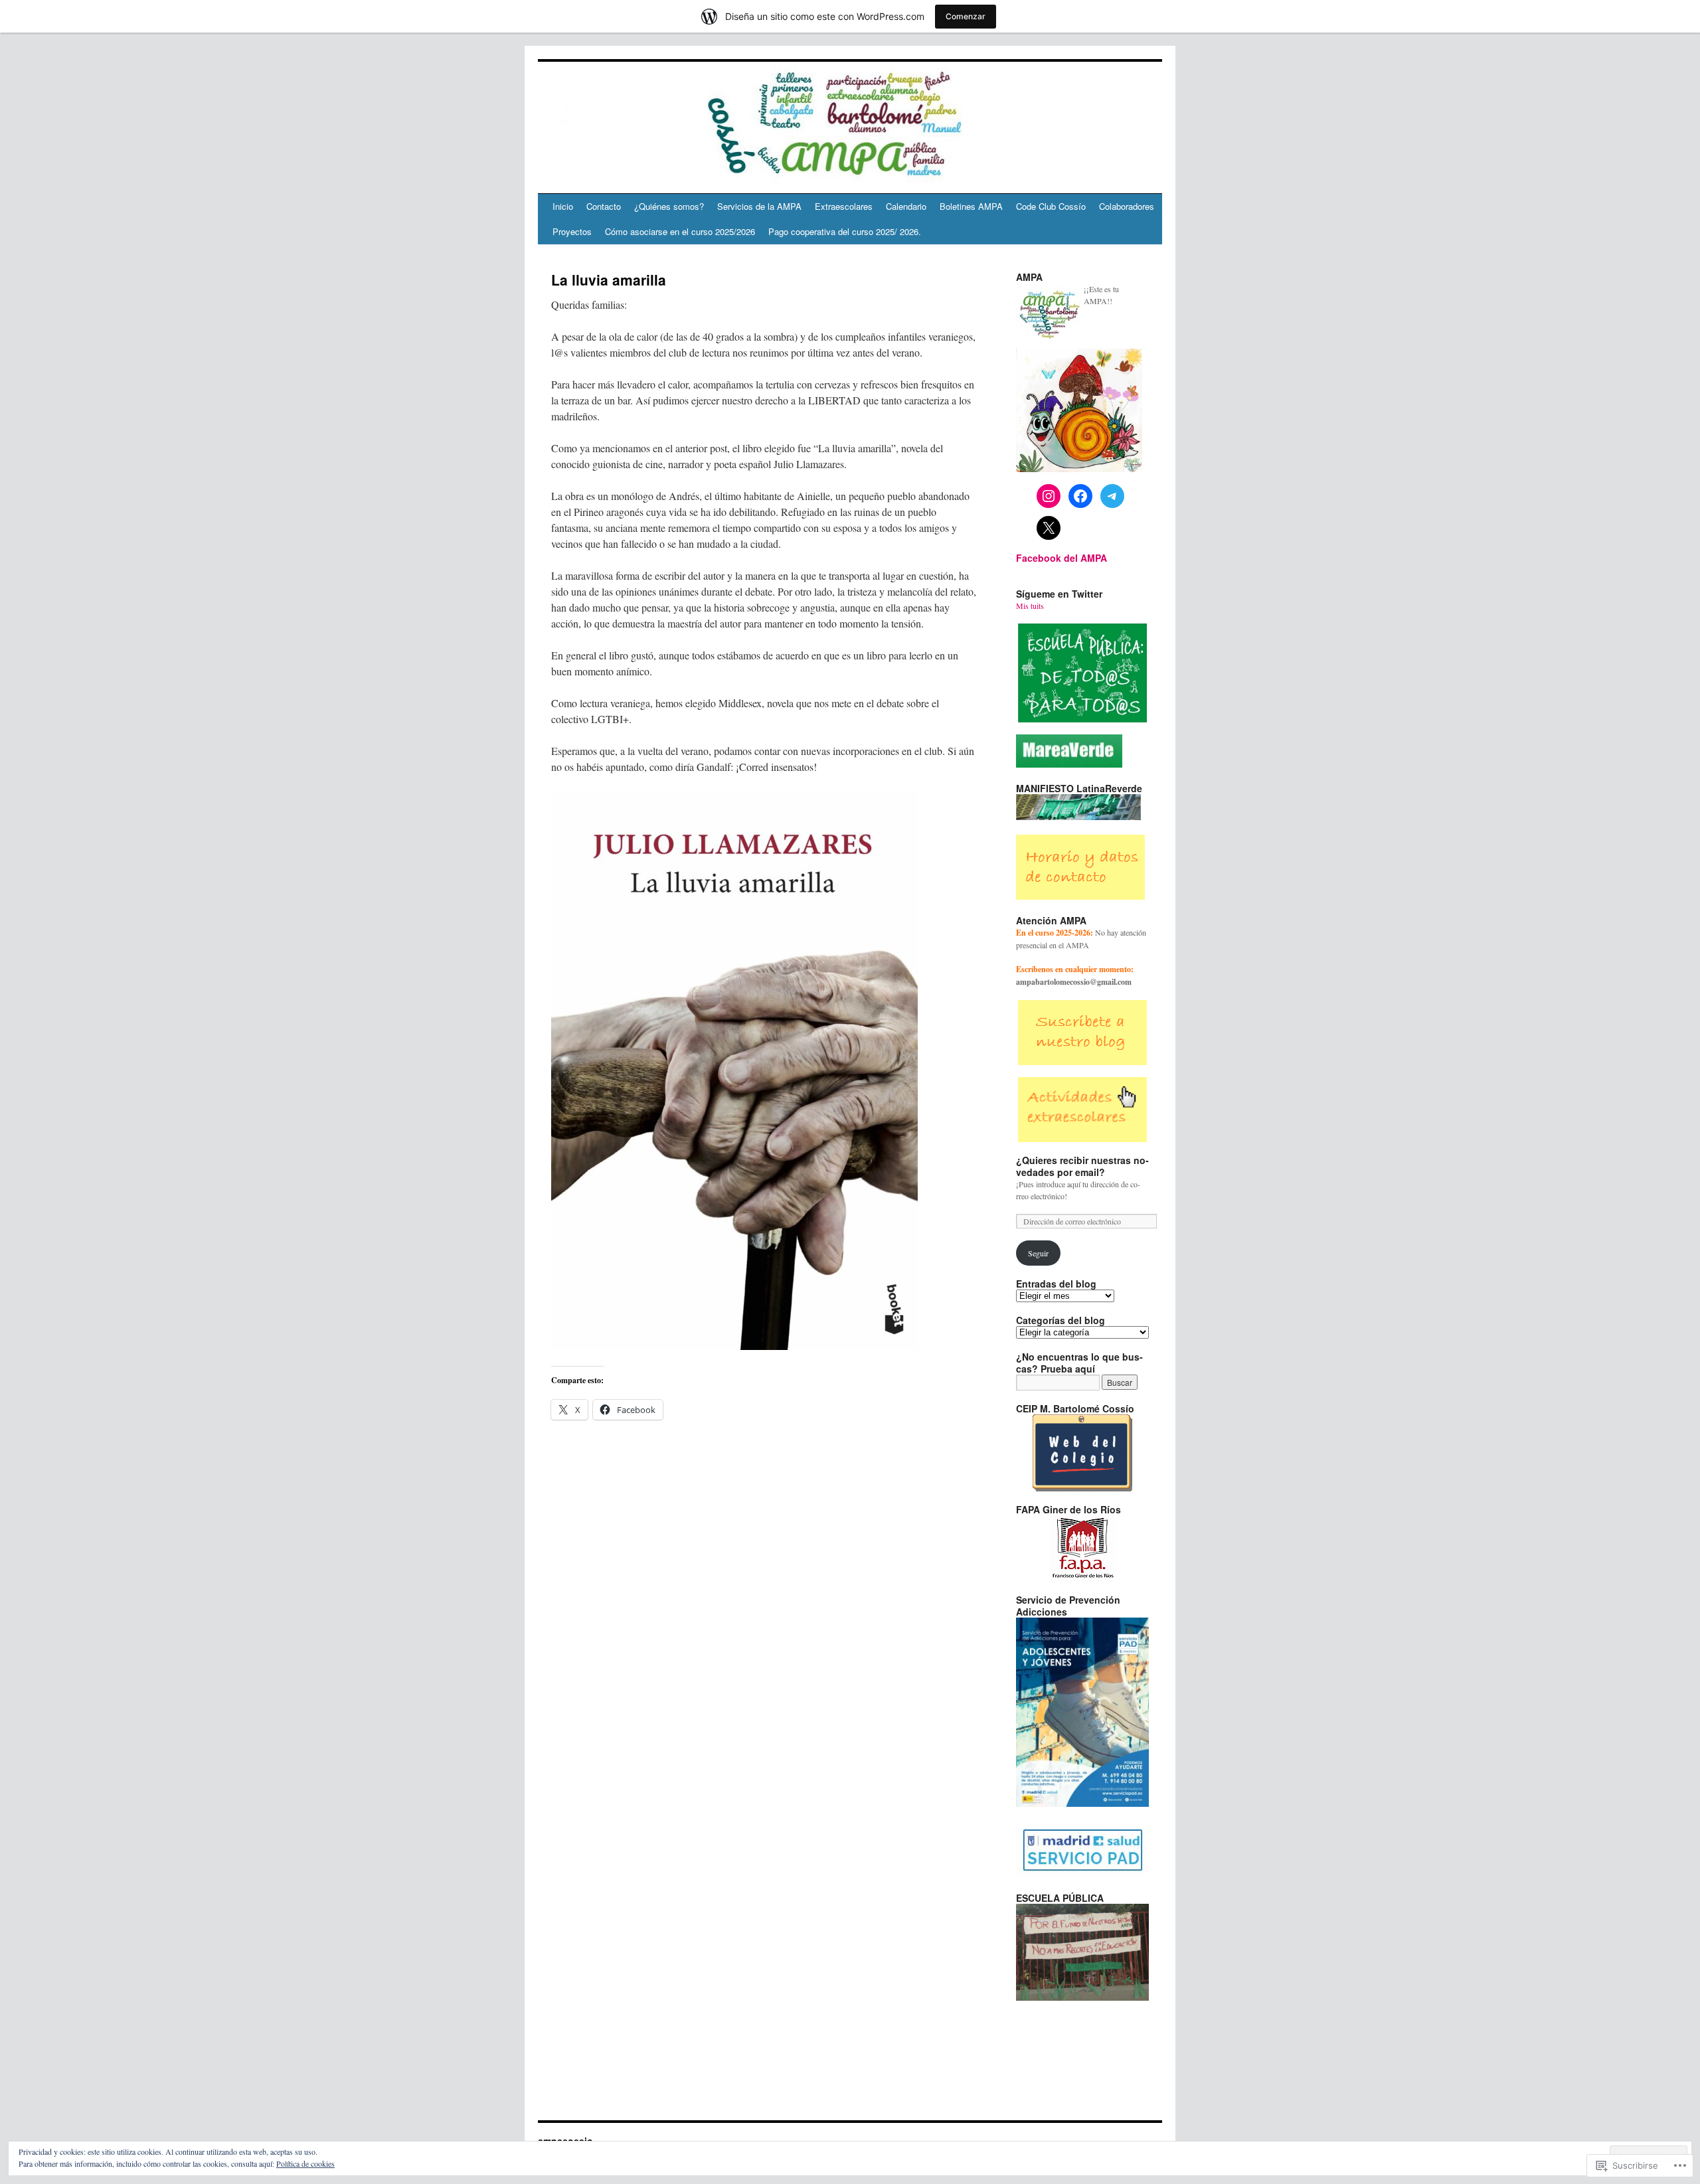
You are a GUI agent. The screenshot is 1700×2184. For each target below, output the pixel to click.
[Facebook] (1080, 496)
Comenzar (966, 16)
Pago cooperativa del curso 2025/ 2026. (845, 231)
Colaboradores (1127, 206)
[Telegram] (1112, 496)
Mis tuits (1030, 606)
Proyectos (572, 231)
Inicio (563, 206)
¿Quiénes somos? (669, 206)
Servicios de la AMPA (759, 206)
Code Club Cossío (1051, 206)
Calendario (906, 206)
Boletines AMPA (971, 206)
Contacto (604, 206)
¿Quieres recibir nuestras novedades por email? (1082, 1166)
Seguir (1038, 1253)
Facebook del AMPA (1062, 558)
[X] (1049, 528)
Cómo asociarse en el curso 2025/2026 (680, 231)
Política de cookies (305, 2163)
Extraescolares (844, 206)
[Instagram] (1049, 496)
